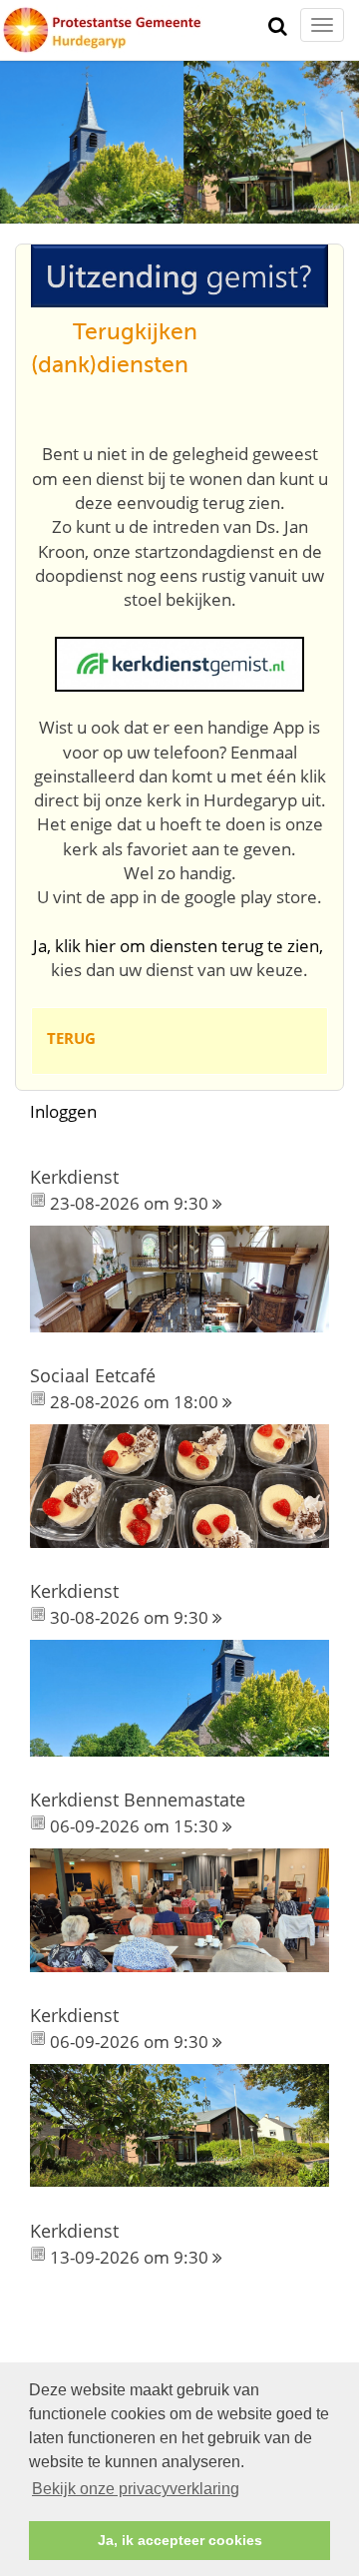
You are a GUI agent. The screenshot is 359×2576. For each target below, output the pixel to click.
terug (71, 1038)
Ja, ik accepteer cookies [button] (180, 2540)
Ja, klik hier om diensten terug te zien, (178, 946)
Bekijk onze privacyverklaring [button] (136, 2489)
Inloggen (63, 1111)
